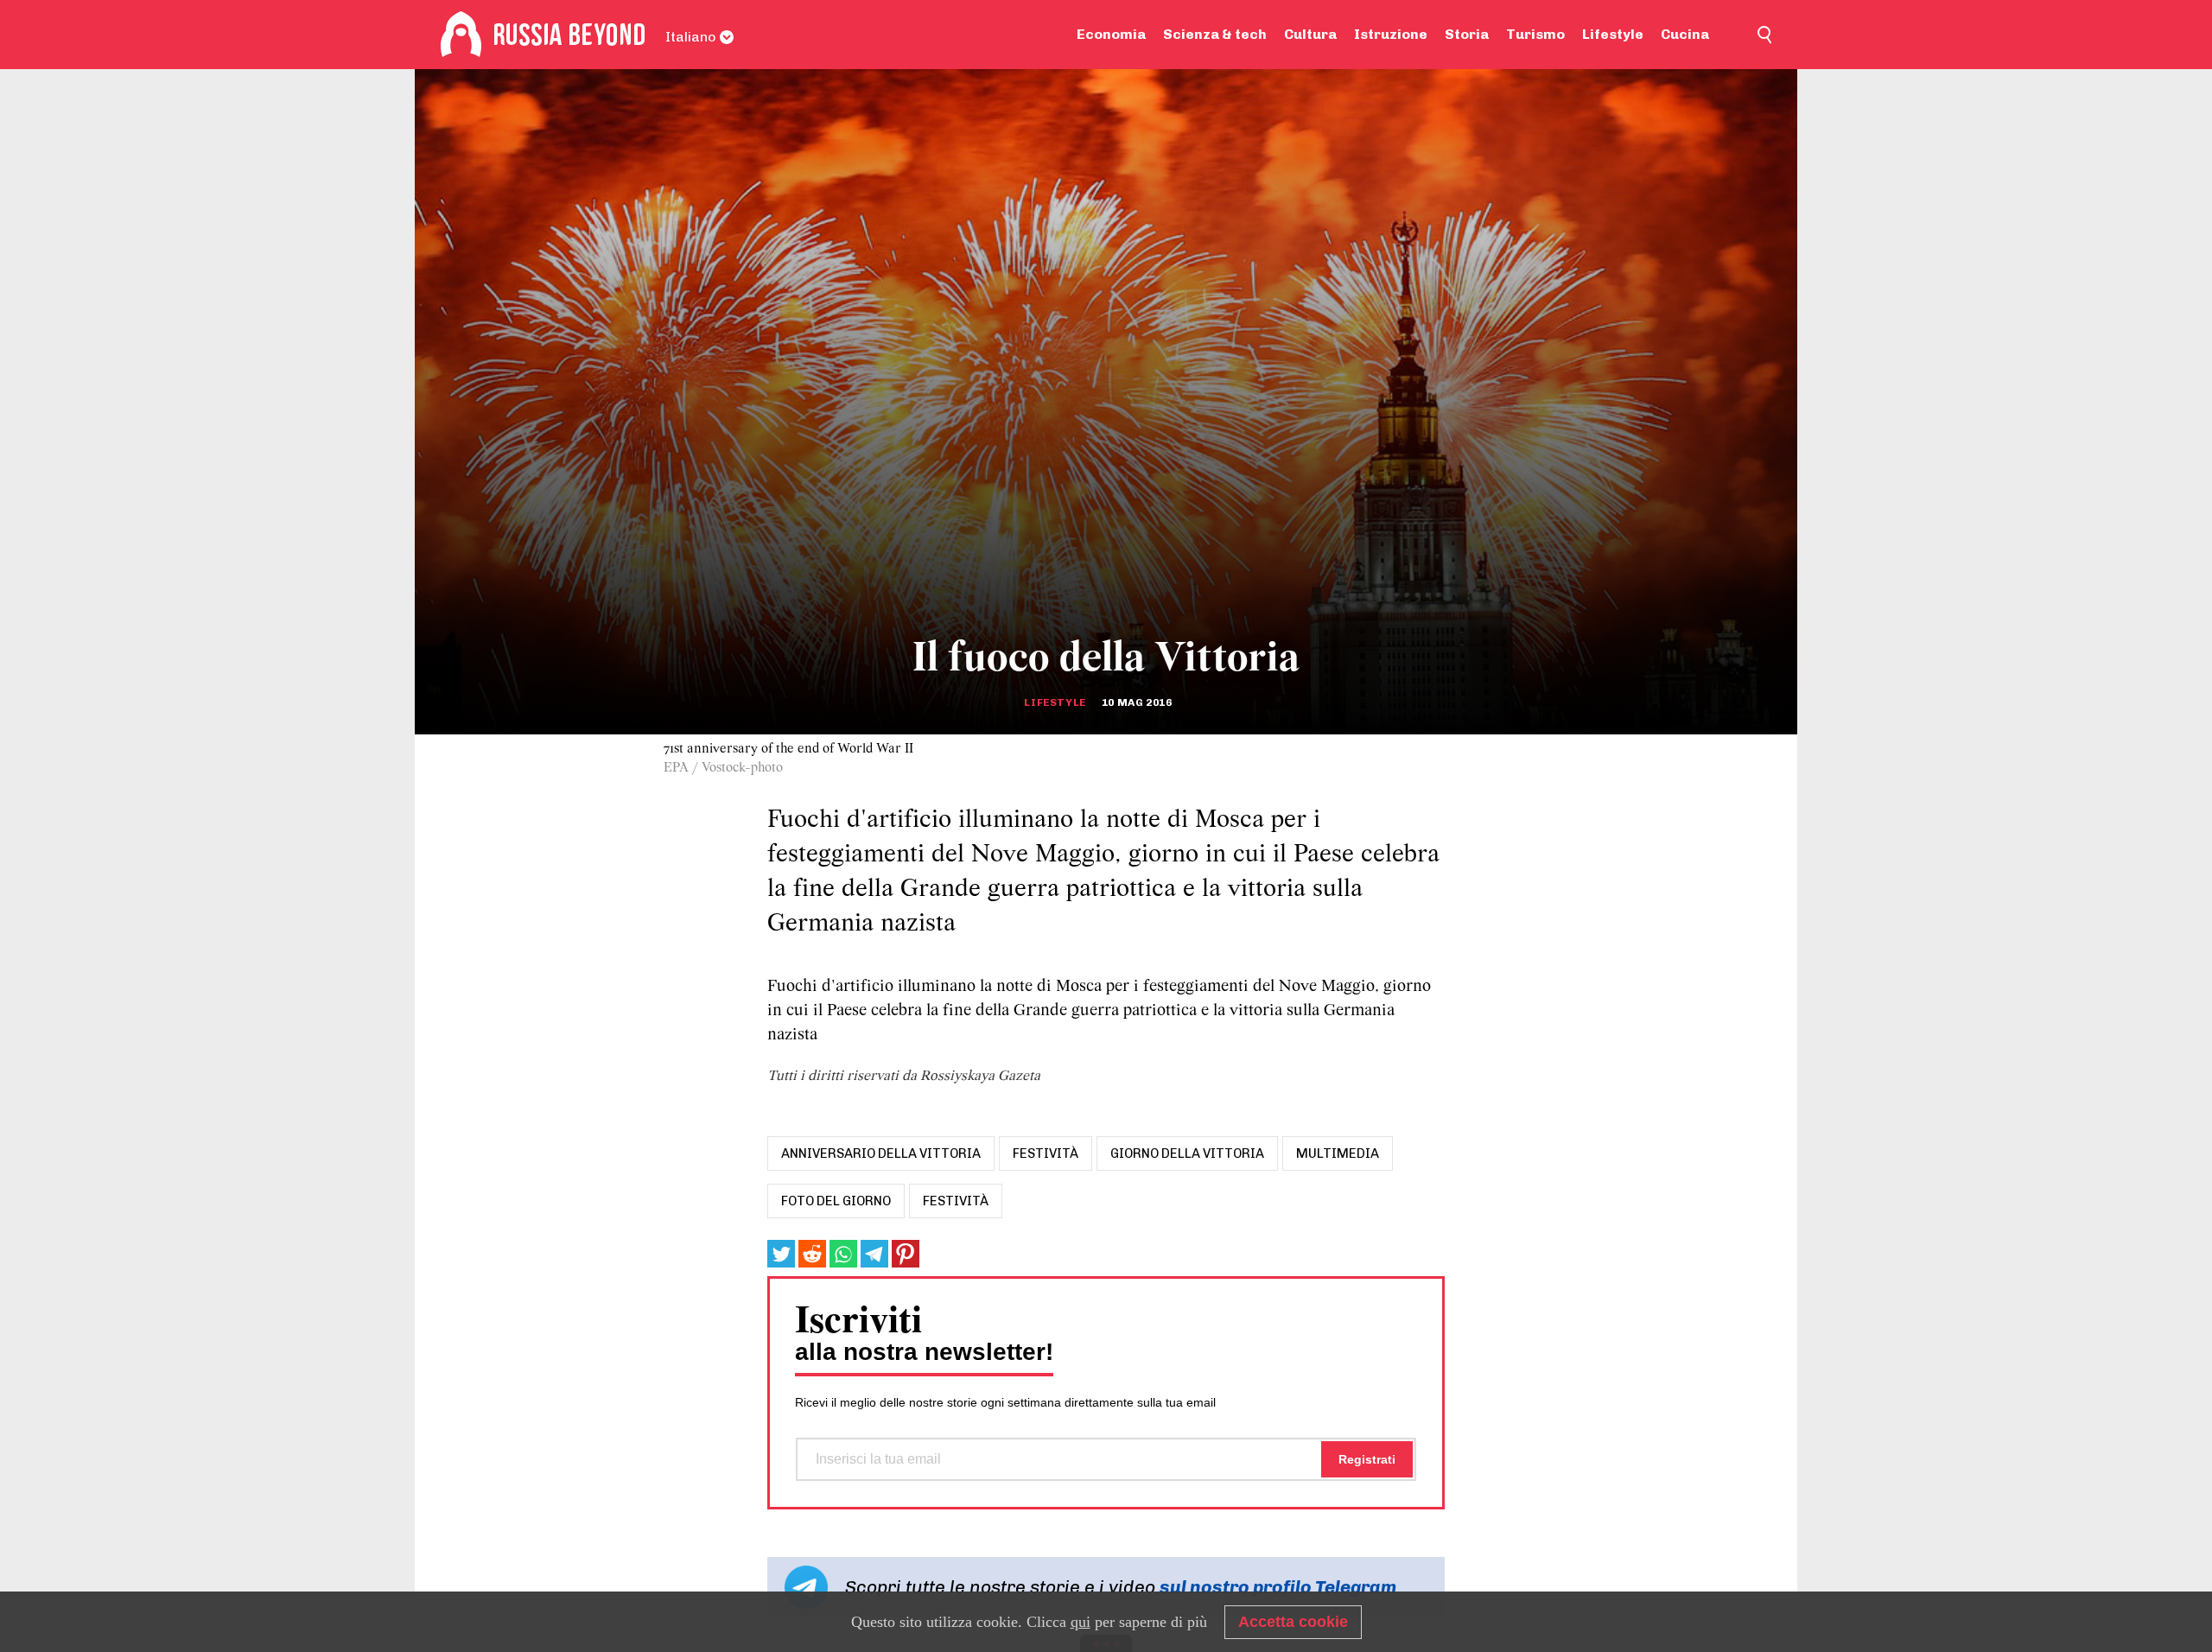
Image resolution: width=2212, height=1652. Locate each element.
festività (1046, 1153)
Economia (1111, 34)
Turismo (1535, 34)
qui (1081, 1622)
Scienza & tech (1215, 34)
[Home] (461, 35)
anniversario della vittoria (881, 1153)
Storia (1467, 34)
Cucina (1685, 34)
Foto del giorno (836, 1201)
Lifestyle (1613, 34)
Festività (956, 1201)
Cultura (1310, 34)
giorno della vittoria (1187, 1153)
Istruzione (1391, 34)
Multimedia (1338, 1153)
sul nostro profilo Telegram (1278, 1587)
